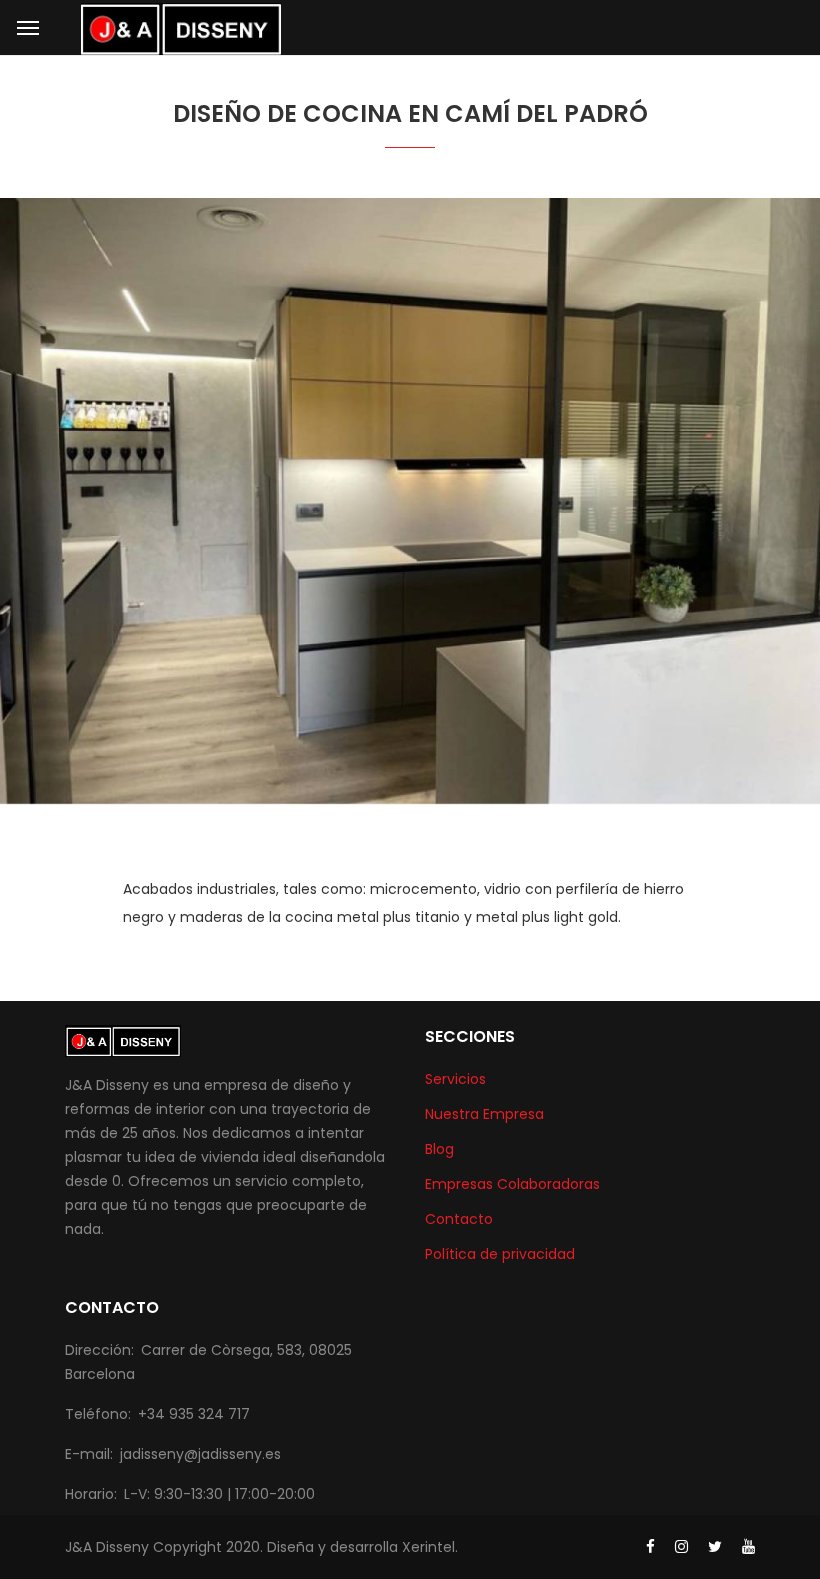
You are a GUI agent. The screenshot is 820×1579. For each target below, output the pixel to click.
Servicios (455, 1079)
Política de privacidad (500, 1254)
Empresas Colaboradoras (512, 1184)
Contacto (459, 1219)
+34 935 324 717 (194, 1414)
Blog (439, 1149)
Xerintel (428, 1547)
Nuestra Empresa (484, 1114)
